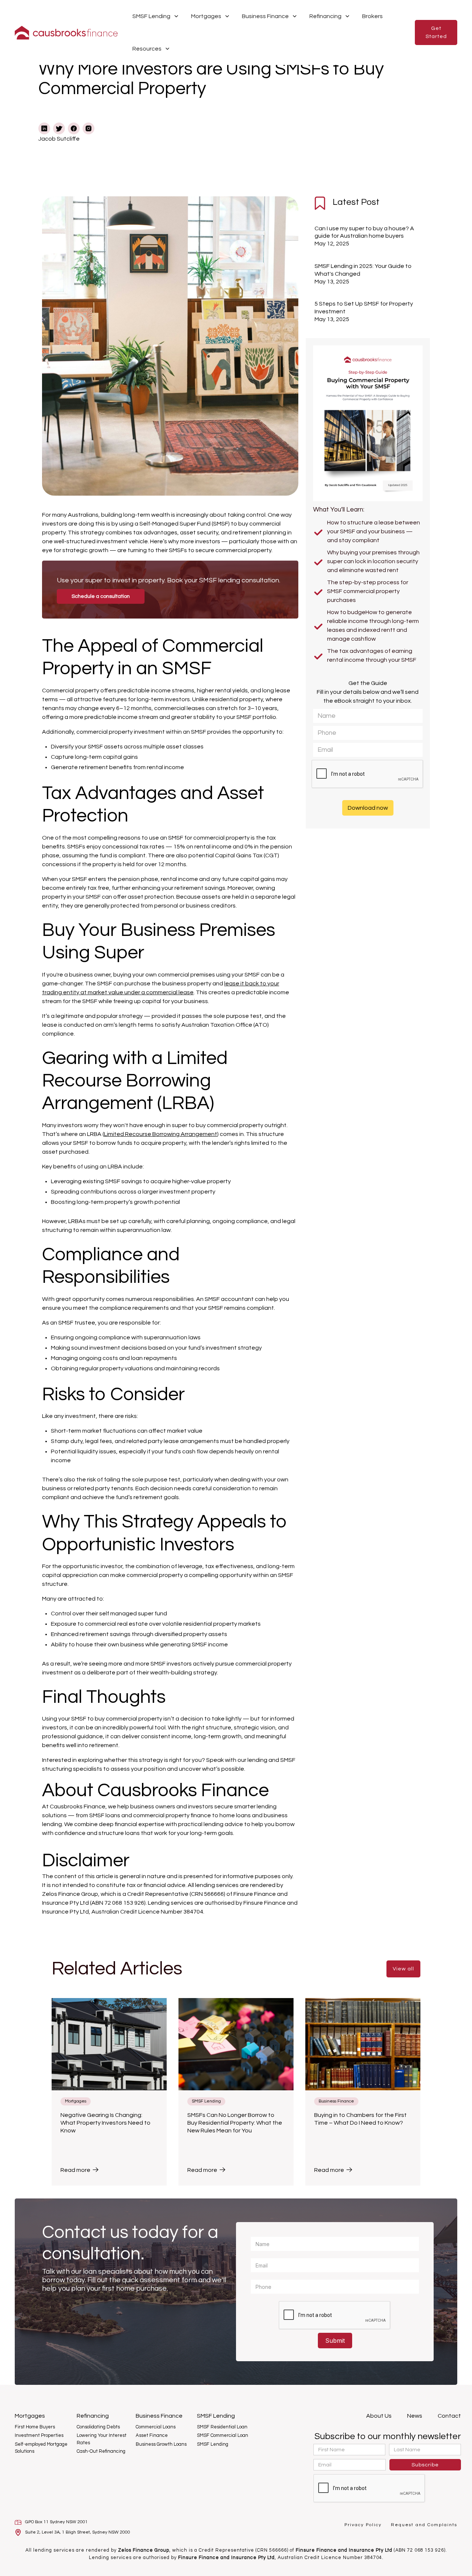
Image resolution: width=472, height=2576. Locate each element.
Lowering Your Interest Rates (102, 2439)
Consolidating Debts (99, 2427)
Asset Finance (152, 2435)
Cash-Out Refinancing (102, 2451)
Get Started (436, 32)
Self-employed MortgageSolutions (41, 2448)
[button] (156, 16)
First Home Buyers (35, 2427)
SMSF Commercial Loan (223, 2435)
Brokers (372, 16)
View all (403, 1969)
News (415, 2416)
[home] (66, 33)
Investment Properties (40, 2435)
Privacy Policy (364, 2525)
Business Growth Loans (162, 2444)
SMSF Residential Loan (222, 2427)
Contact (449, 2416)
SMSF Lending (213, 2444)
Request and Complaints (424, 2525)
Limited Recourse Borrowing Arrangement (161, 1134)
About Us (379, 2416)
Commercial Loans (156, 2427)
